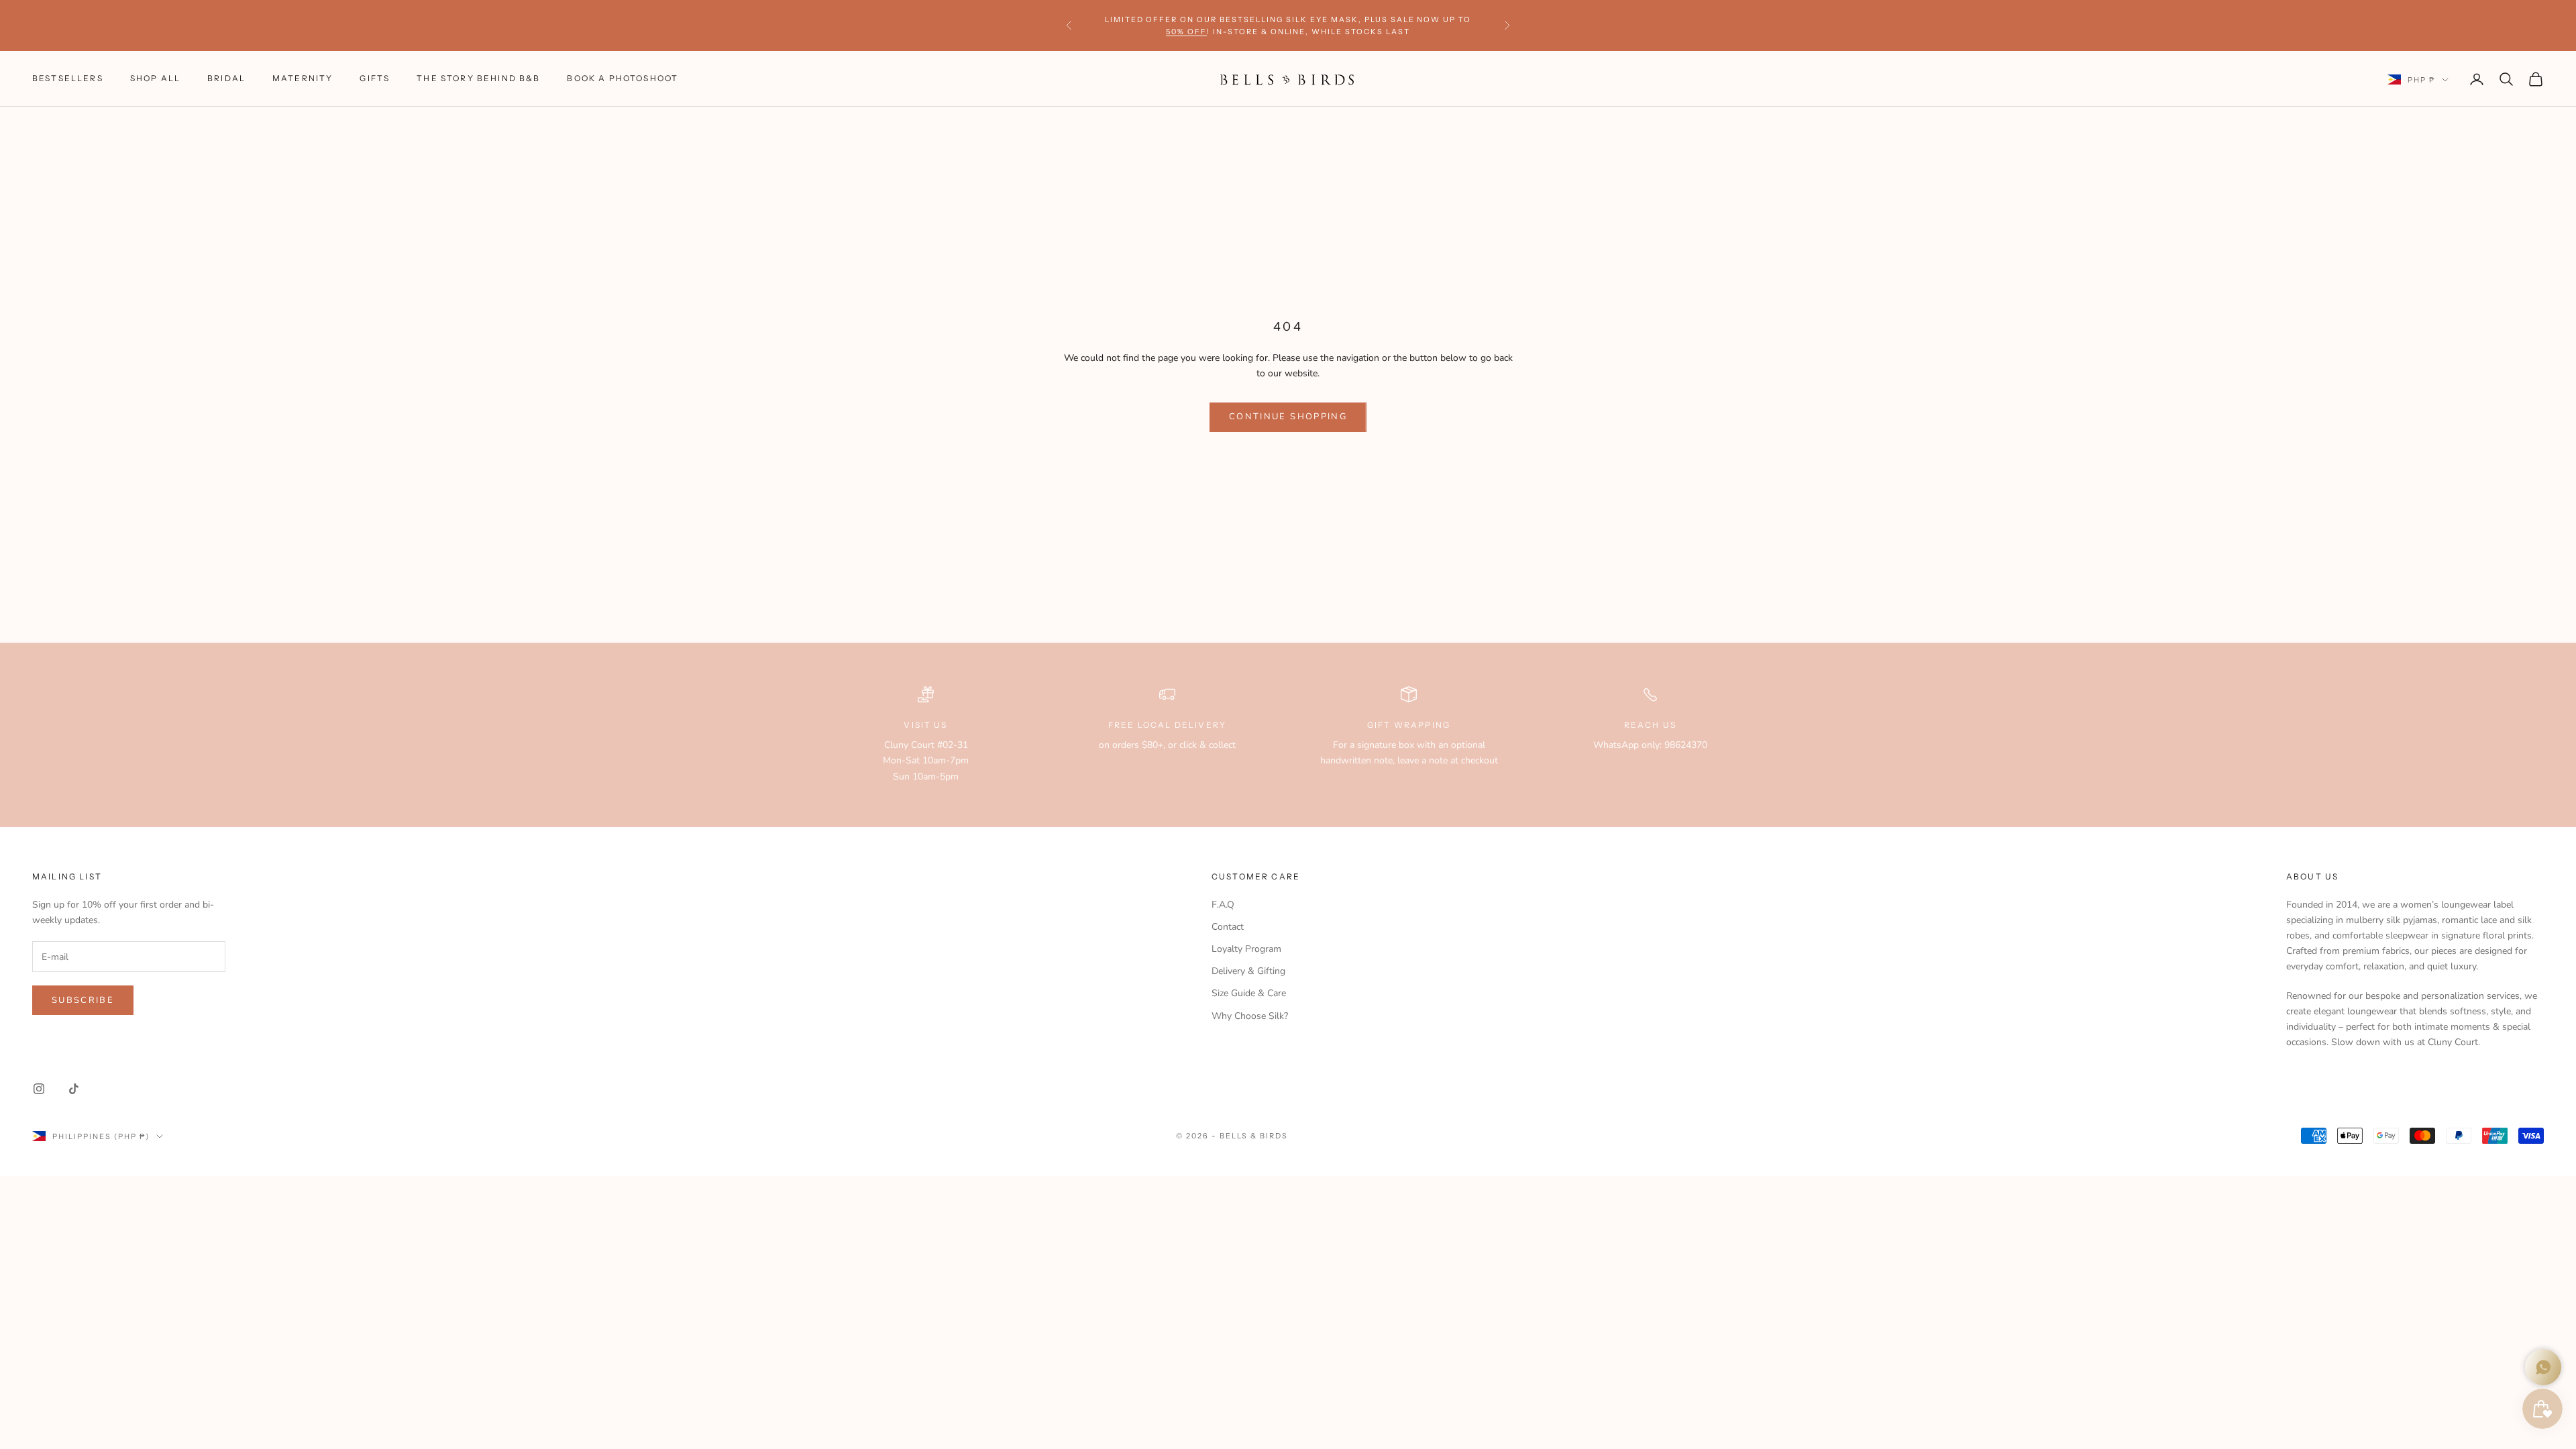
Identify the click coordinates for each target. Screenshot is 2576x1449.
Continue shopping (1288, 417)
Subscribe (83, 1000)
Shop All (155, 78)
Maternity (303, 78)
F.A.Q (1223, 905)
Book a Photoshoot (623, 78)
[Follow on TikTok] (74, 1089)
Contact (1228, 927)
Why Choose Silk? (1250, 1016)
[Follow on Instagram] (39, 1089)
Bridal (226, 78)
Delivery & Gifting (1248, 971)
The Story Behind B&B (478, 78)
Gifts (375, 78)
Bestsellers (68, 78)
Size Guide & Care (1249, 993)
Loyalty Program (1246, 949)
